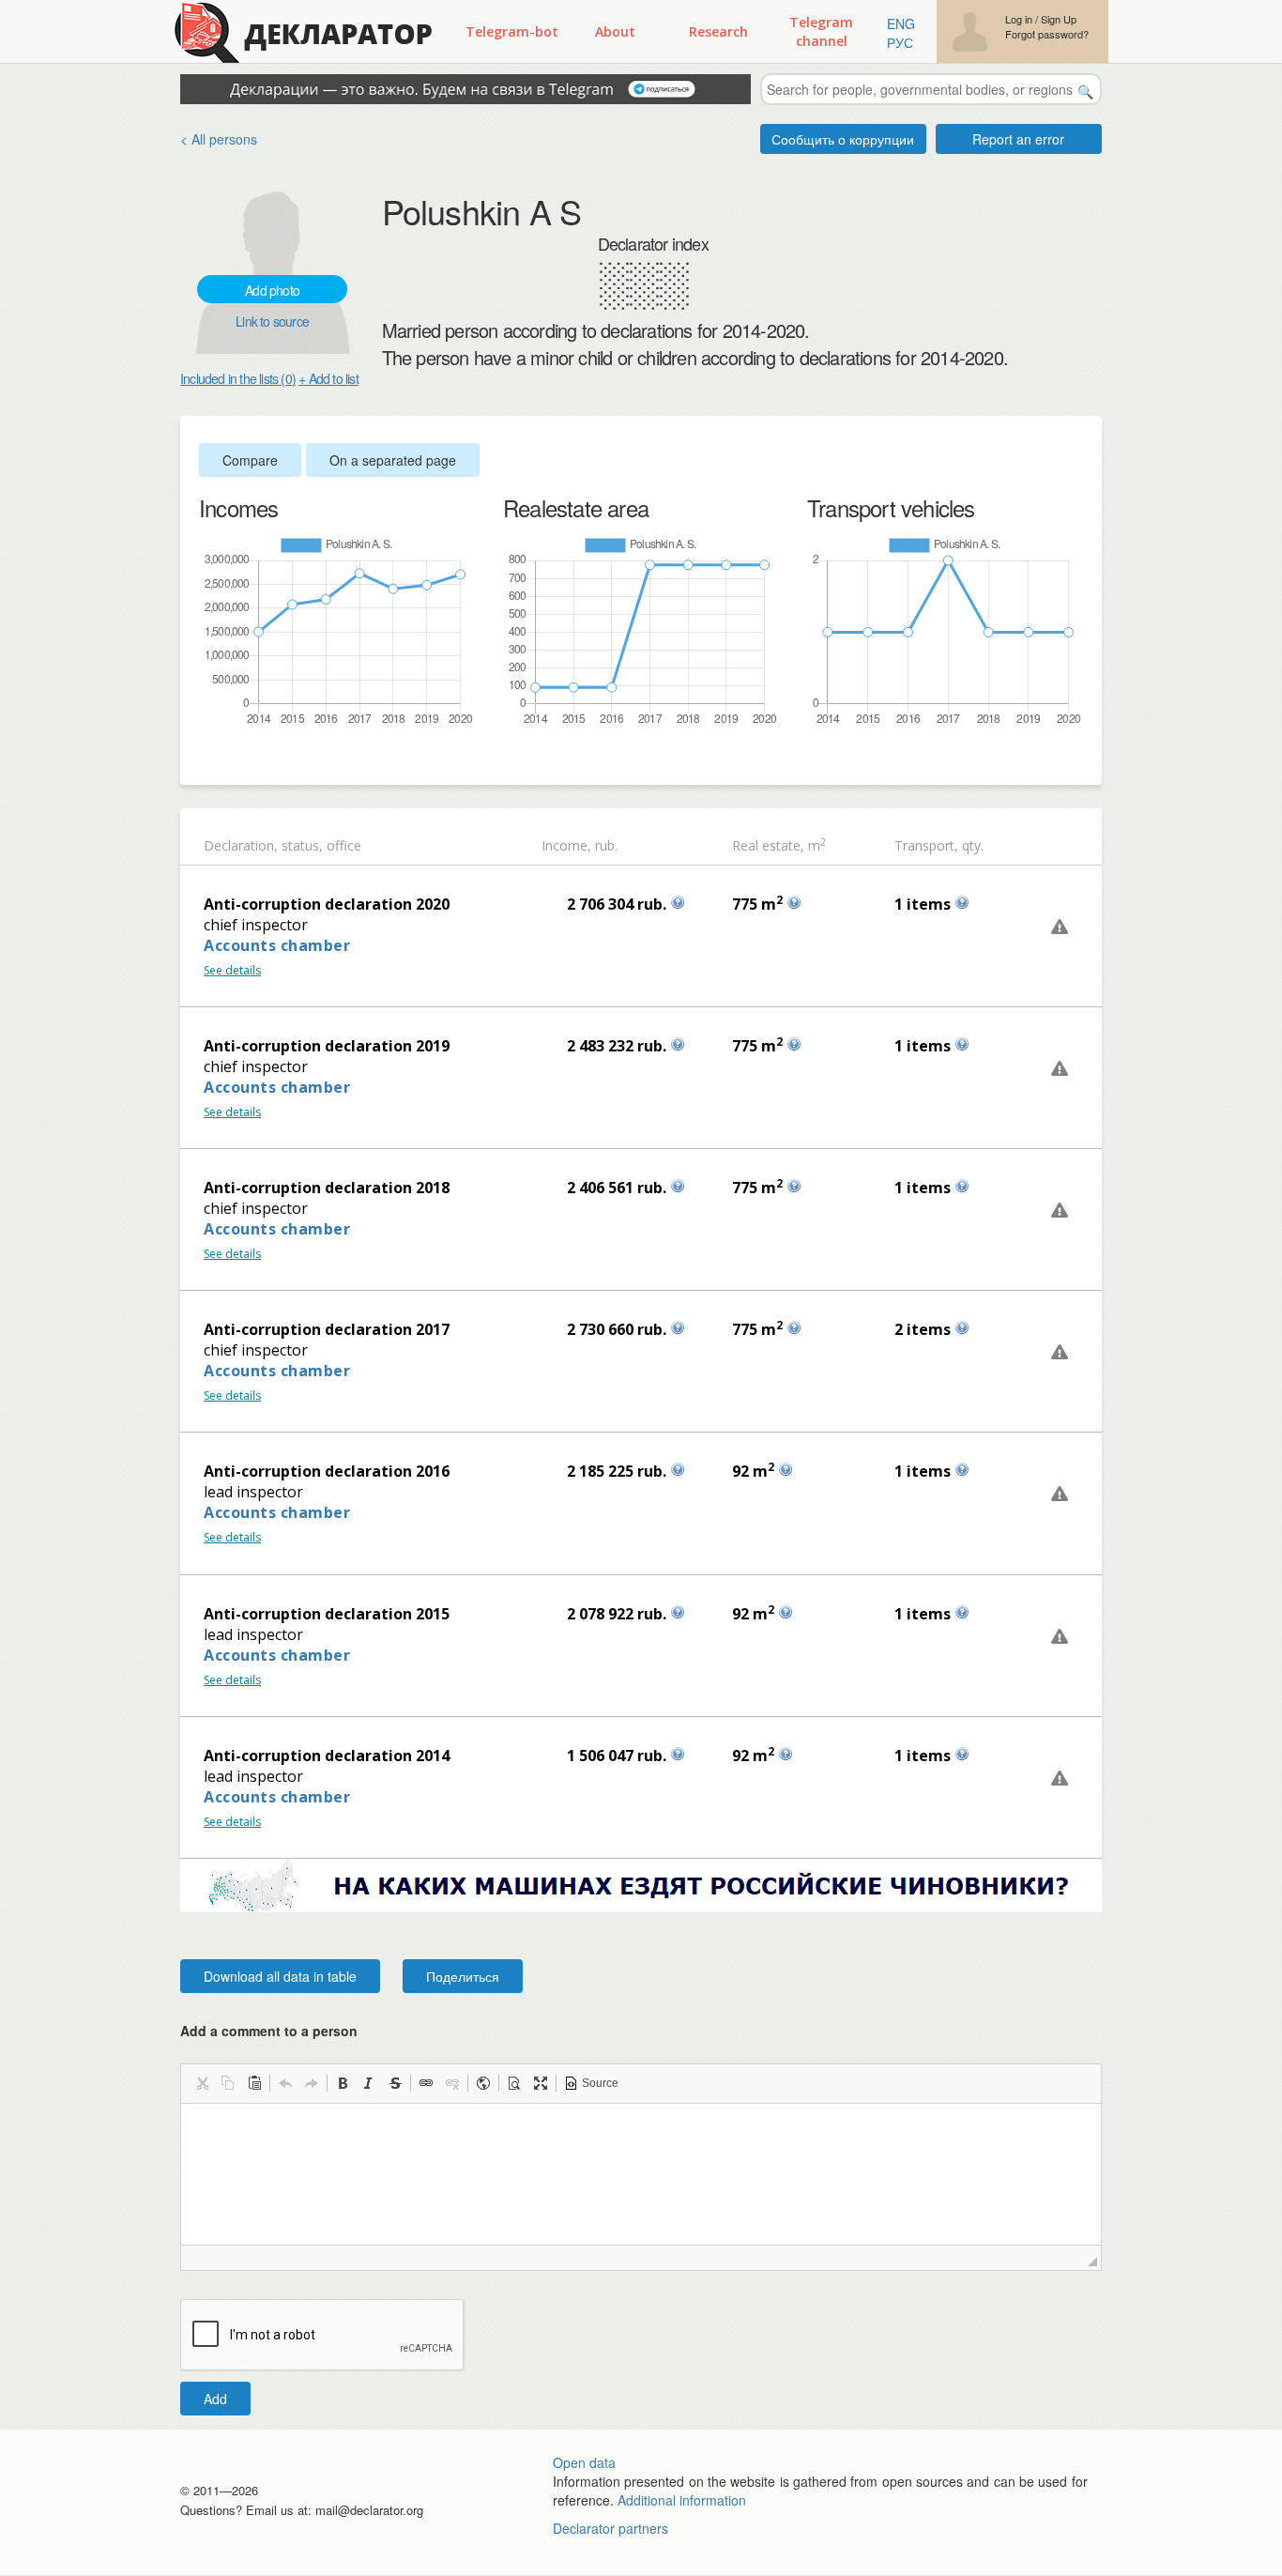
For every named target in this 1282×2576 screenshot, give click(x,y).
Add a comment (269, 2031)
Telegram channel (821, 31)
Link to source (272, 321)
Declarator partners (610, 2528)
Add (215, 2399)
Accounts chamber (277, 945)
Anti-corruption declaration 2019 (327, 1046)
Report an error (1018, 139)
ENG (901, 23)
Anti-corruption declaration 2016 (327, 1471)
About (615, 31)
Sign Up (1059, 19)
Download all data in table (280, 1976)
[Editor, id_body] (641, 2174)
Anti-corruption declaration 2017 (327, 1329)
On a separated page (393, 460)
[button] (202, 2083)
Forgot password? (1047, 34)
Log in (1019, 19)
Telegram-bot (512, 31)
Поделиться (463, 1976)
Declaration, (241, 845)
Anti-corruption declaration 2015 (327, 1614)
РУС (900, 42)
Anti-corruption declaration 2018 (327, 1188)
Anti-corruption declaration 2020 (327, 904)
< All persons (219, 139)
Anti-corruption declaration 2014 (327, 1756)
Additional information (682, 2500)
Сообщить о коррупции (843, 139)
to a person (321, 2031)
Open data (584, 2462)
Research (718, 31)
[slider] (208, 758)
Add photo (272, 290)
